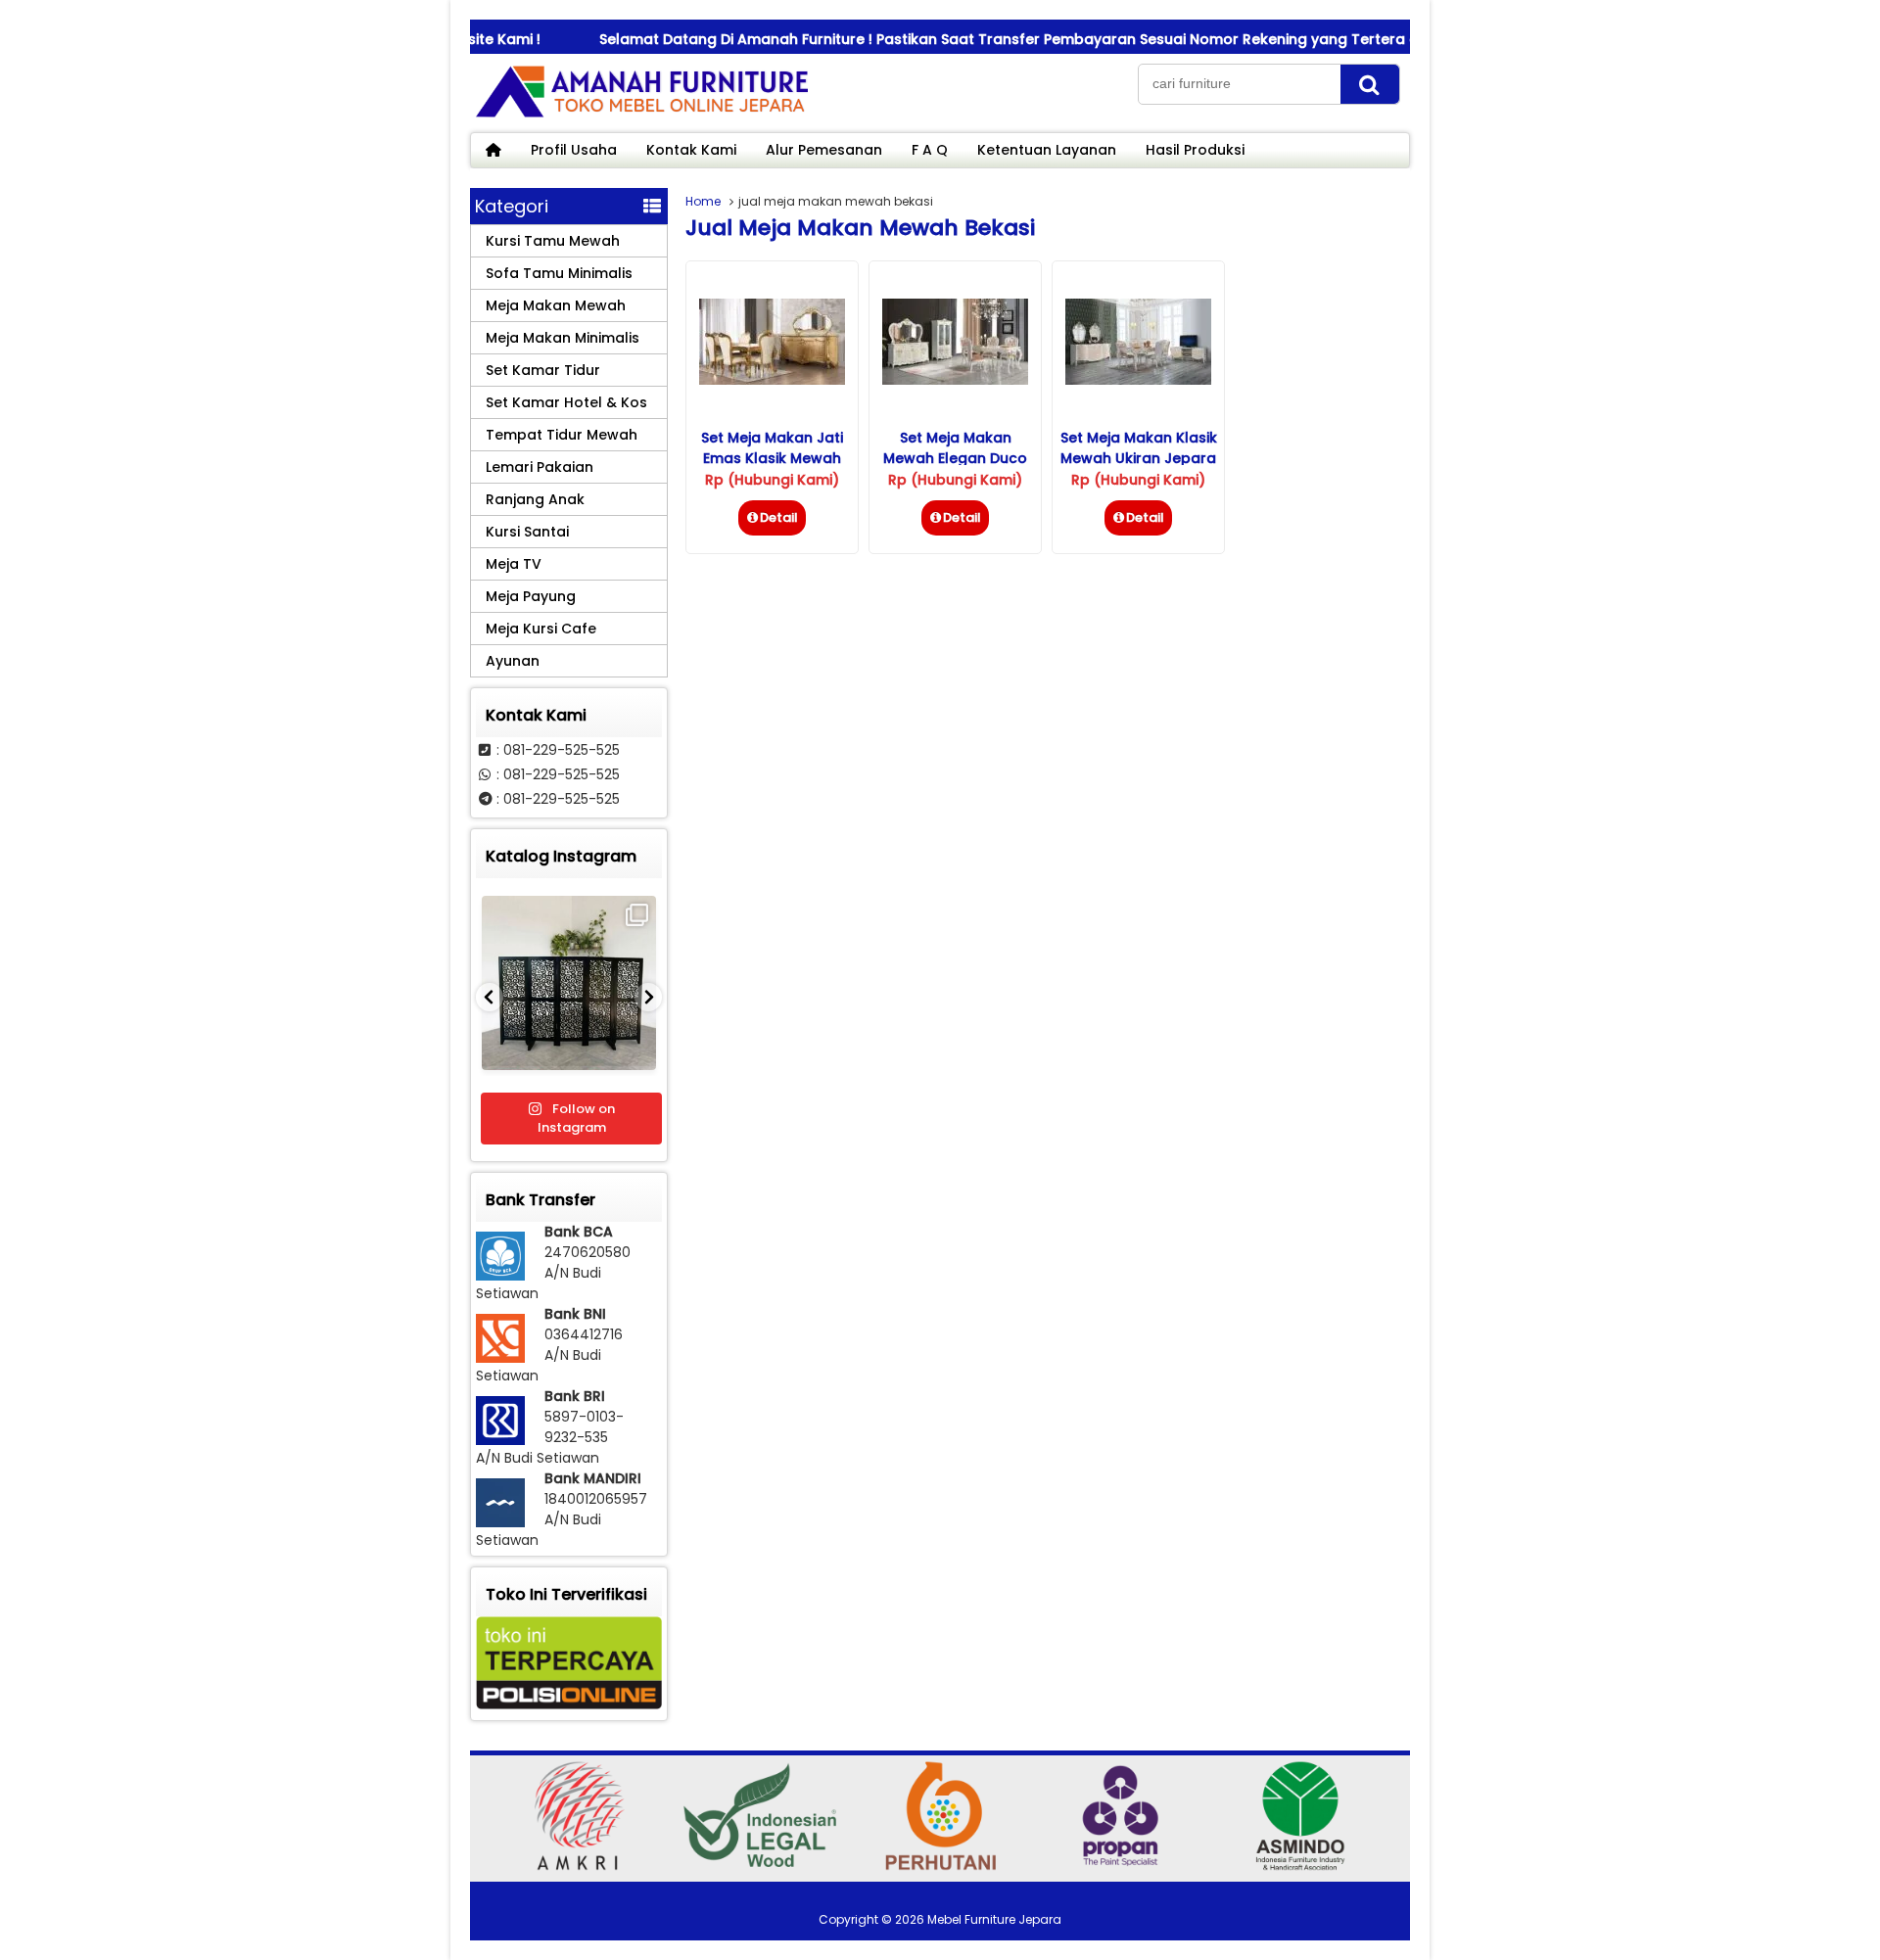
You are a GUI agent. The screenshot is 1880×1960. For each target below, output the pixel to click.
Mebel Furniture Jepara (994, 1919)
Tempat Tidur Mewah (562, 435)
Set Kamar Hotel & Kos (566, 402)
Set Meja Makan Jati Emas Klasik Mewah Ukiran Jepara (772, 458)
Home (703, 201)
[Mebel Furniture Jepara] (641, 117)
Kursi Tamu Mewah (553, 241)
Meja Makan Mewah (556, 305)
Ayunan (513, 661)
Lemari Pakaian (540, 467)
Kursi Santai (527, 532)
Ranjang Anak (535, 499)
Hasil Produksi (1195, 150)
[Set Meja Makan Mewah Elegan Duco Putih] (955, 380)
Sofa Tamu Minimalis (559, 273)
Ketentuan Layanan (1047, 150)
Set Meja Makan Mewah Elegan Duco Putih (955, 458)
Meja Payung (531, 596)
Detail (779, 517)
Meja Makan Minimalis (563, 338)
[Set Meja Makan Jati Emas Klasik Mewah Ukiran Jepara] (772, 380)
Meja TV (514, 564)
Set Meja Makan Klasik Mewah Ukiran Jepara (1139, 448)
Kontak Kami (691, 150)
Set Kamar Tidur (543, 370)
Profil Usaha (574, 150)
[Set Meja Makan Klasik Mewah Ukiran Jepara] (1138, 380)
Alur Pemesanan (824, 150)
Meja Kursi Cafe (541, 629)
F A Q (930, 150)
